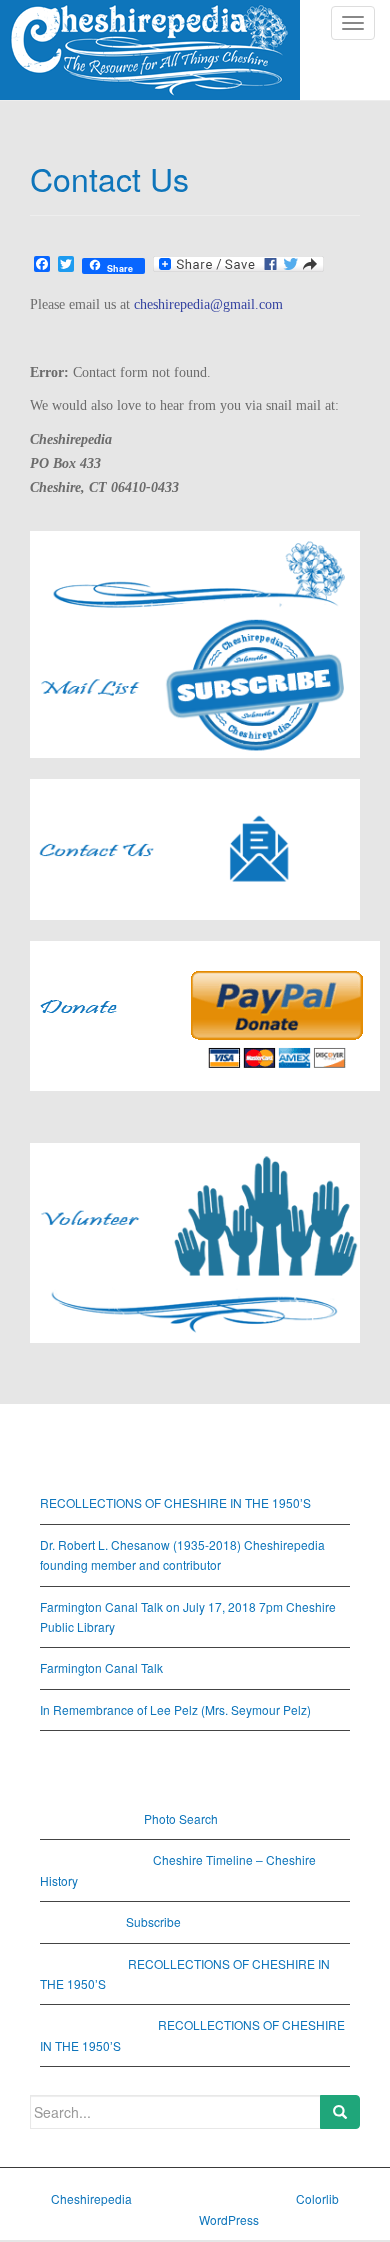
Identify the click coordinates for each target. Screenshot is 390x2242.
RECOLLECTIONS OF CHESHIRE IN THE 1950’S (175, 1502)
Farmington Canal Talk (101, 1667)
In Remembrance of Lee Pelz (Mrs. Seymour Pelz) (175, 1709)
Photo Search (181, 1818)
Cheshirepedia (91, 2198)
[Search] (340, 2112)
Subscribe (153, 1921)
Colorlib (317, 2198)
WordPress (229, 2219)
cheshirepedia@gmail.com (208, 304)
